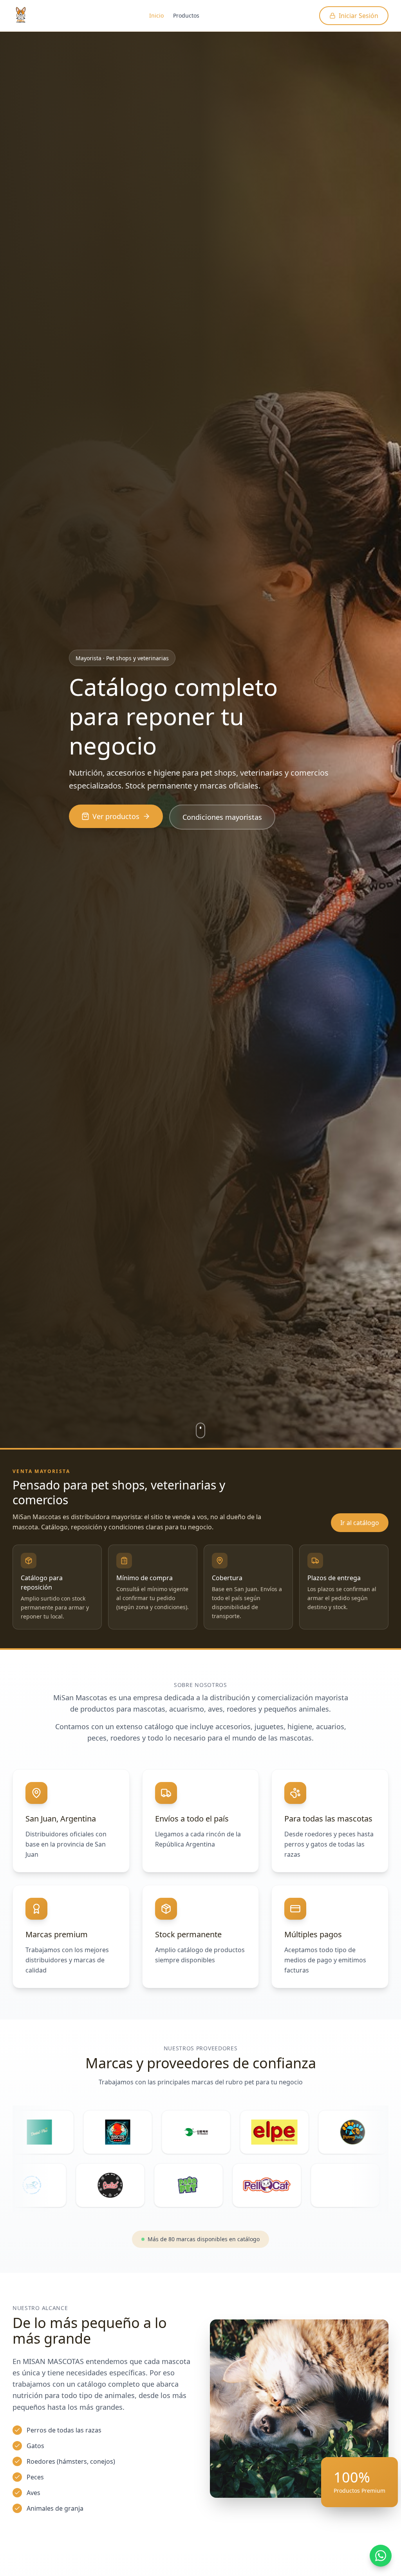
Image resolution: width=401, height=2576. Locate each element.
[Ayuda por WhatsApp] (381, 2556)
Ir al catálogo (360, 1523)
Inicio (156, 15)
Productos (186, 15)
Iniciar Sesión (359, 16)
